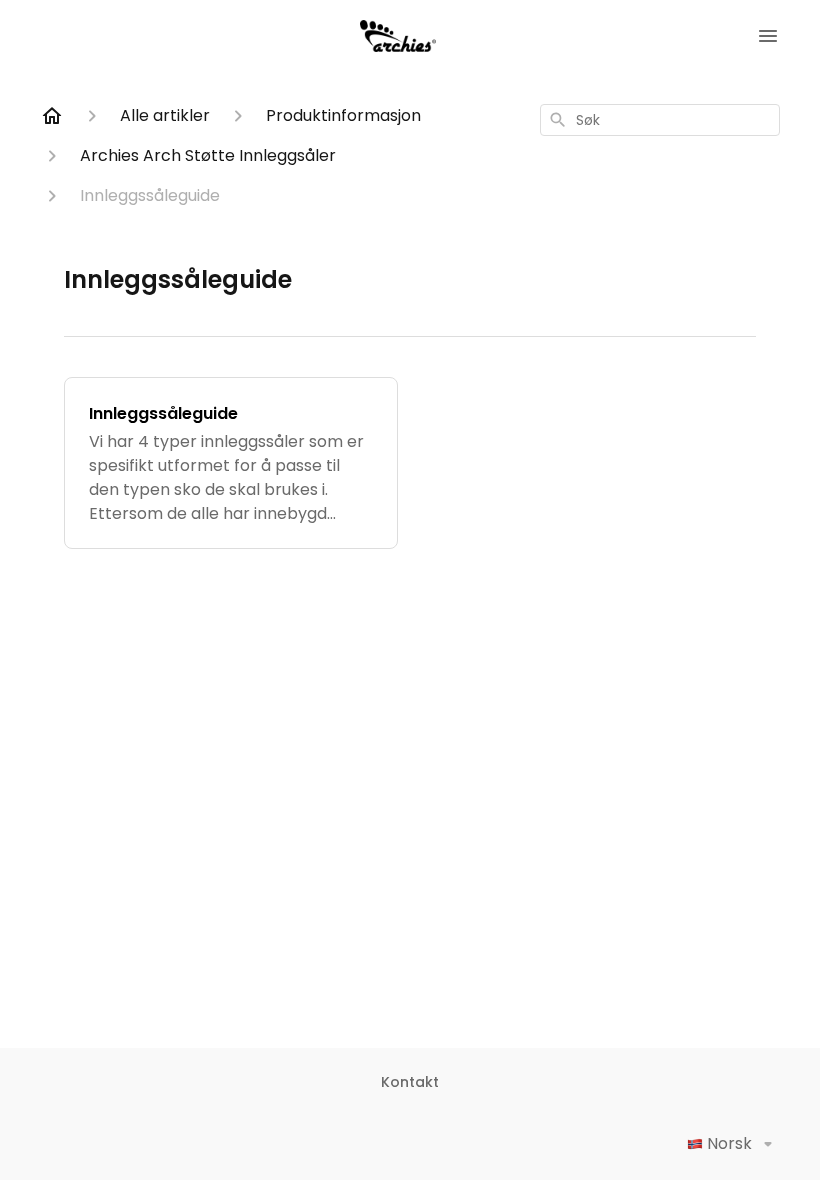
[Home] (52, 116)
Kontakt (410, 1082)
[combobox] (660, 120)
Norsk (729, 1143)
